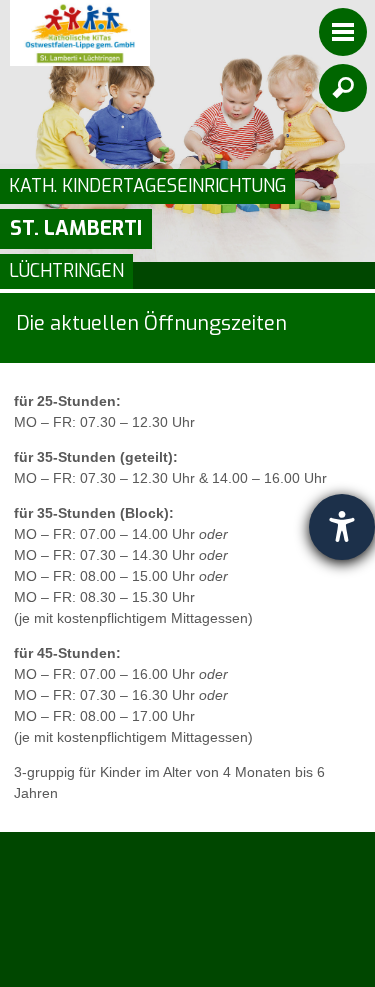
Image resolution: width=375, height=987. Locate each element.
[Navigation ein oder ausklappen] (343, 32)
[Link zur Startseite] (80, 33)
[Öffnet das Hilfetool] (342, 527)
